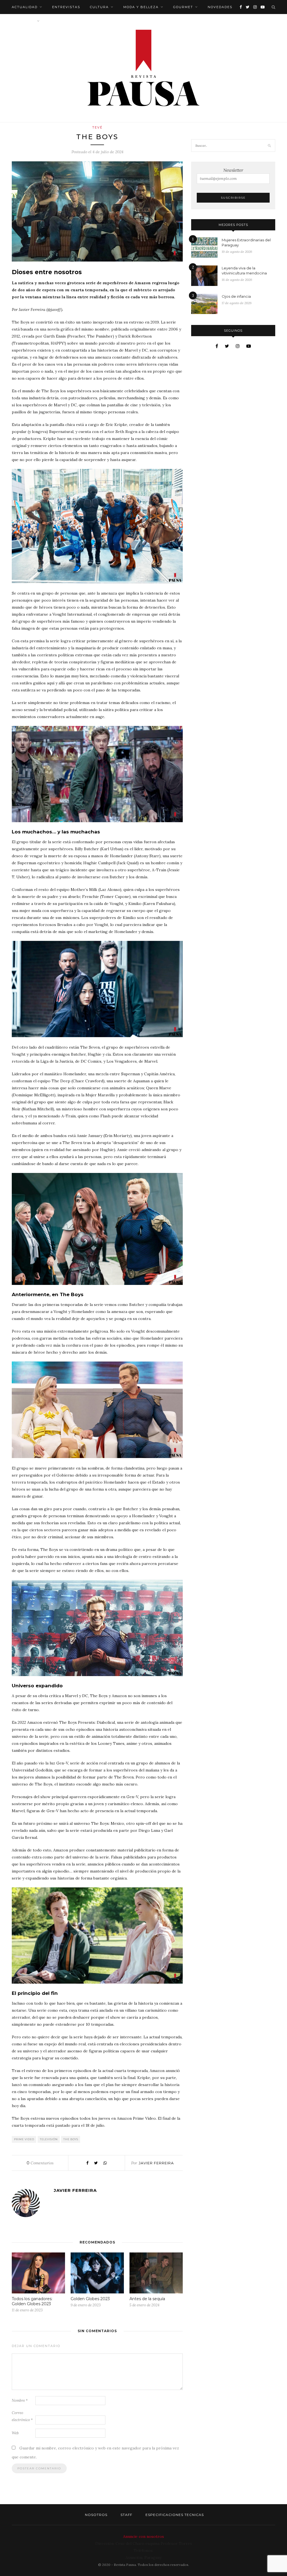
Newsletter (233, 170)
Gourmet (183, 7)
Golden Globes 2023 (90, 2299)
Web (15, 2433)
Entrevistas (66, 7)
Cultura (99, 7)
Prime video (24, 2139)
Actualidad (25, 7)
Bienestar (23, 21)
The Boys (71, 2139)
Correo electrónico (22, 2416)
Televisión (49, 2139)
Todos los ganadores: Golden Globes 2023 (32, 2301)
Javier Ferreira (156, 2163)
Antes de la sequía (147, 2299)
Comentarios (40, 2163)
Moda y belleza (141, 7)
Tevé (97, 127)
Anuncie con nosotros (143, 2536)
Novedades (220, 7)
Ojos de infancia (236, 296)
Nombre (20, 2400)
